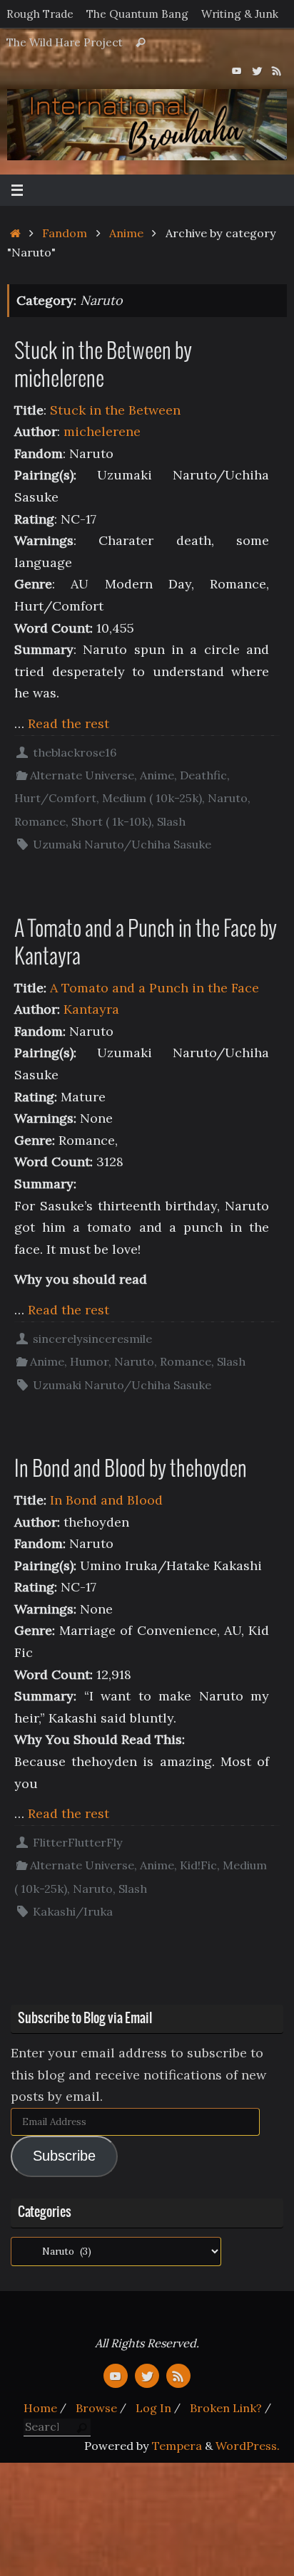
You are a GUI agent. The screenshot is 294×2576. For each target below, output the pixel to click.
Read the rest (69, 723)
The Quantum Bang (137, 14)
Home (40, 2408)
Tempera (177, 2446)
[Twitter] (257, 71)
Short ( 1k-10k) (111, 821)
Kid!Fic (198, 1865)
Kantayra (91, 1009)
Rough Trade (40, 14)
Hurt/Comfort (55, 798)
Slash (171, 821)
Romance (40, 821)
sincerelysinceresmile (92, 1339)
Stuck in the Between (115, 410)
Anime (126, 233)
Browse (96, 2408)
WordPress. (248, 2446)
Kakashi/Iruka (73, 1911)
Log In (153, 2408)
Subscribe (64, 2156)
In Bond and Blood (106, 1500)
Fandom (65, 233)
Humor (89, 1361)
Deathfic (203, 775)
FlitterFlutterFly (78, 1842)
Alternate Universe (82, 775)
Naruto (228, 798)
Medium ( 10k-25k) (152, 798)
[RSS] (277, 71)
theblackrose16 (75, 752)
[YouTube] (237, 71)
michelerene (102, 431)
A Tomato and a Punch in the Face (154, 988)
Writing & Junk (240, 14)
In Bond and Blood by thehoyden (131, 1470)
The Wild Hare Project (65, 42)
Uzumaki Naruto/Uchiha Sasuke (122, 844)
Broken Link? (226, 2408)
